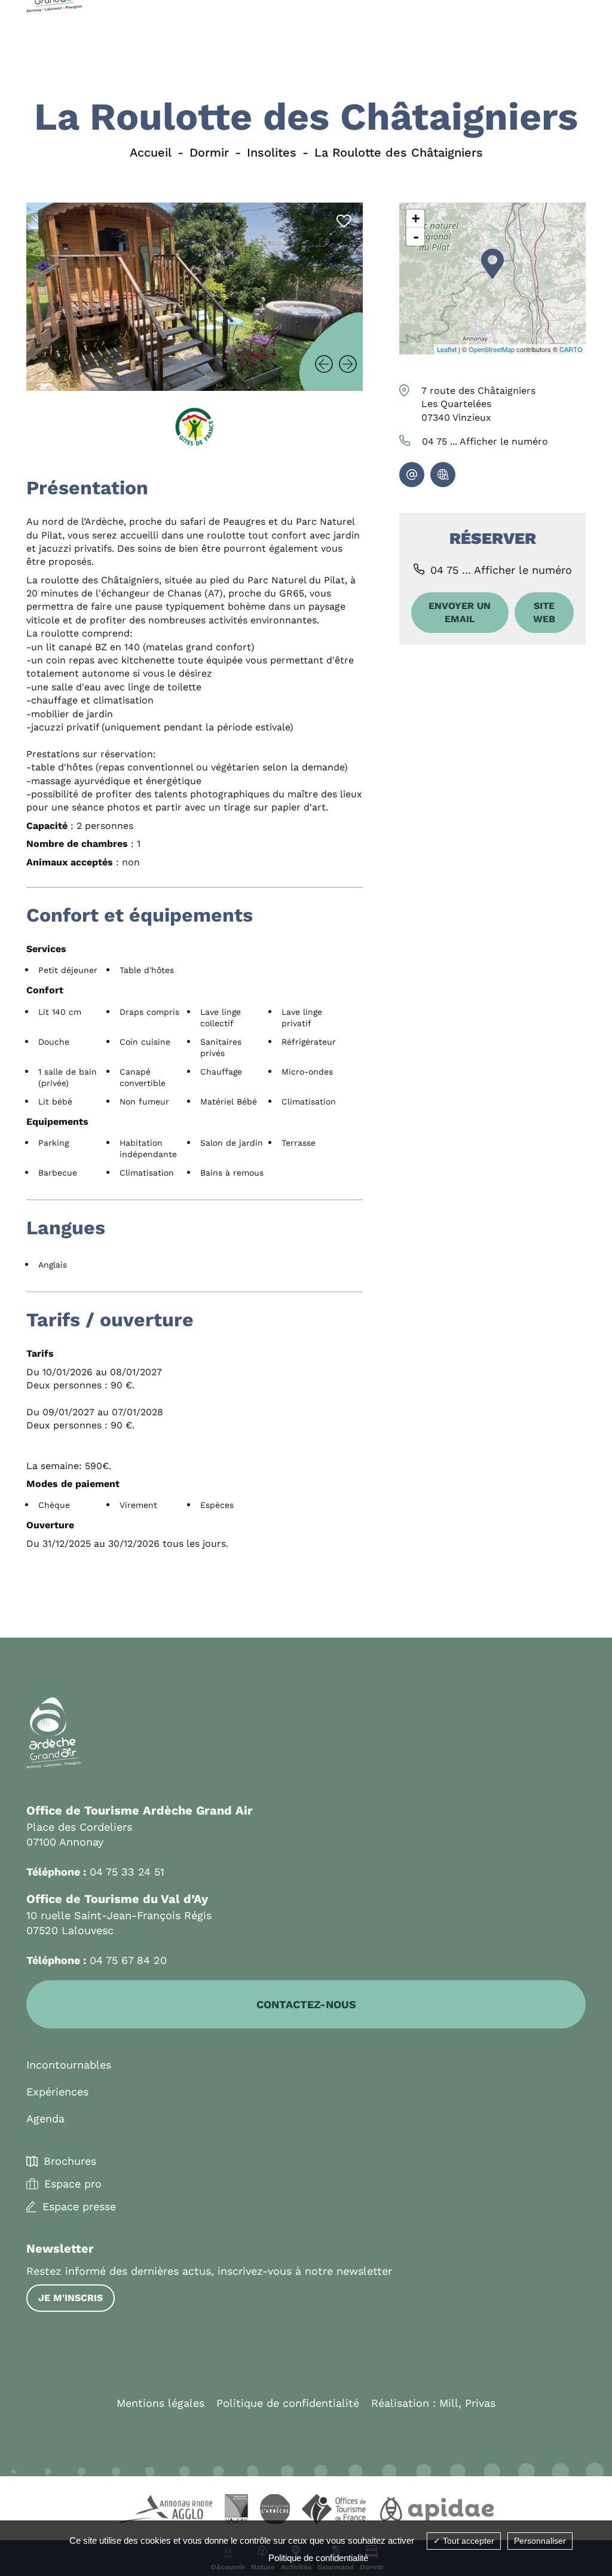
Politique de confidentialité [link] (318, 2558)
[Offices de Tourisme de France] (335, 2511)
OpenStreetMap (492, 349)
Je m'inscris (71, 2298)
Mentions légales (160, 2403)
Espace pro (73, 2184)
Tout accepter (467, 2541)
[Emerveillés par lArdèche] (275, 2511)
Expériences (57, 2092)
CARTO (571, 349)
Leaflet (447, 349)
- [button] (416, 237)
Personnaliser (540, 2541)
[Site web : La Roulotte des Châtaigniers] (443, 475)
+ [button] (416, 218)
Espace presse (79, 2207)
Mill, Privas (467, 2403)
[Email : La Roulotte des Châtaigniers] (412, 475)
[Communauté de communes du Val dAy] (236, 2511)
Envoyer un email (460, 612)
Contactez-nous (306, 2004)
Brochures (70, 2161)
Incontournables (69, 2065)
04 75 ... (485, 441)
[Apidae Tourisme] (437, 2511)
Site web (544, 612)
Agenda (45, 2118)
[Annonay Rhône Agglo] (165, 2511)
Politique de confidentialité (288, 2403)
